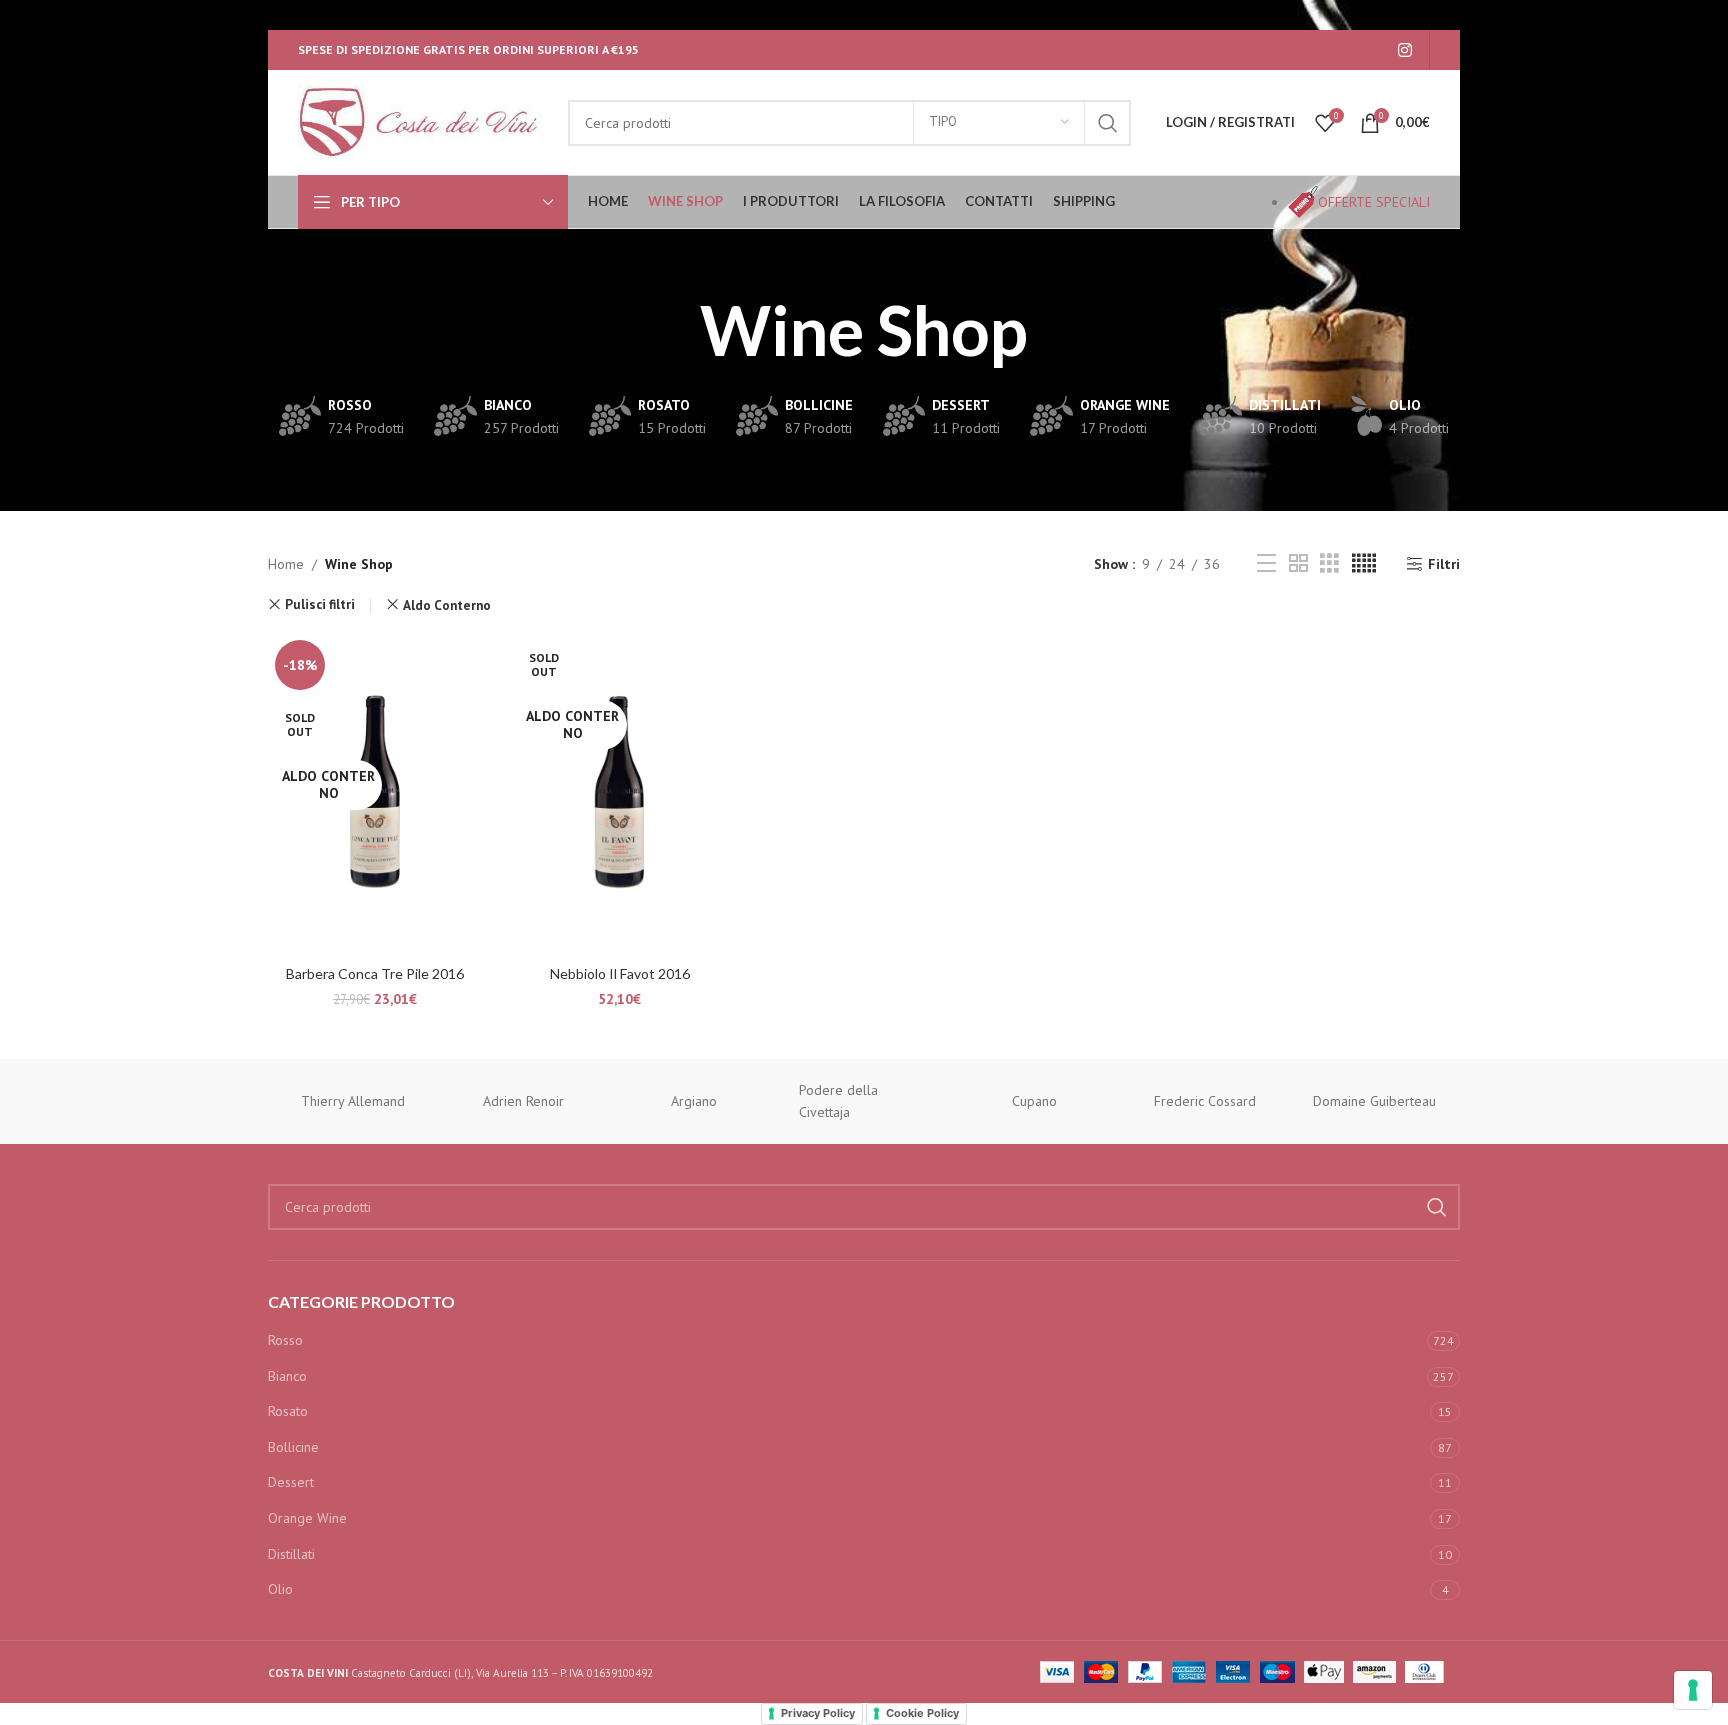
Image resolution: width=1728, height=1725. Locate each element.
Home (286, 564)
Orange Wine (307, 1518)
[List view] (1266, 563)
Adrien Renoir (523, 1101)
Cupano (1034, 1101)
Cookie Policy (922, 1713)
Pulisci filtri (320, 604)
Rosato (288, 1411)
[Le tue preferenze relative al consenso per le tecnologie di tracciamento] (1693, 1690)
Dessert (291, 1482)
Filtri (1444, 564)
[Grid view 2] (1298, 563)
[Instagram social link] (1405, 50)
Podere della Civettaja (838, 1101)
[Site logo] (423, 121)
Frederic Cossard (1205, 1101)
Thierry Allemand (353, 1101)
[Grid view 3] (1329, 563)
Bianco (287, 1376)
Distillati (291, 1554)
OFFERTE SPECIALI (1374, 202)
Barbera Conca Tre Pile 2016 (375, 973)
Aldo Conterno (447, 605)
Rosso (285, 1340)
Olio (280, 1589)
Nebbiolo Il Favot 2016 (620, 973)
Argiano (694, 1101)
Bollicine (293, 1447)
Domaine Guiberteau (1374, 1101)
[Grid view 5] (1364, 563)
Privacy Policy (818, 1713)
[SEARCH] (1108, 123)
